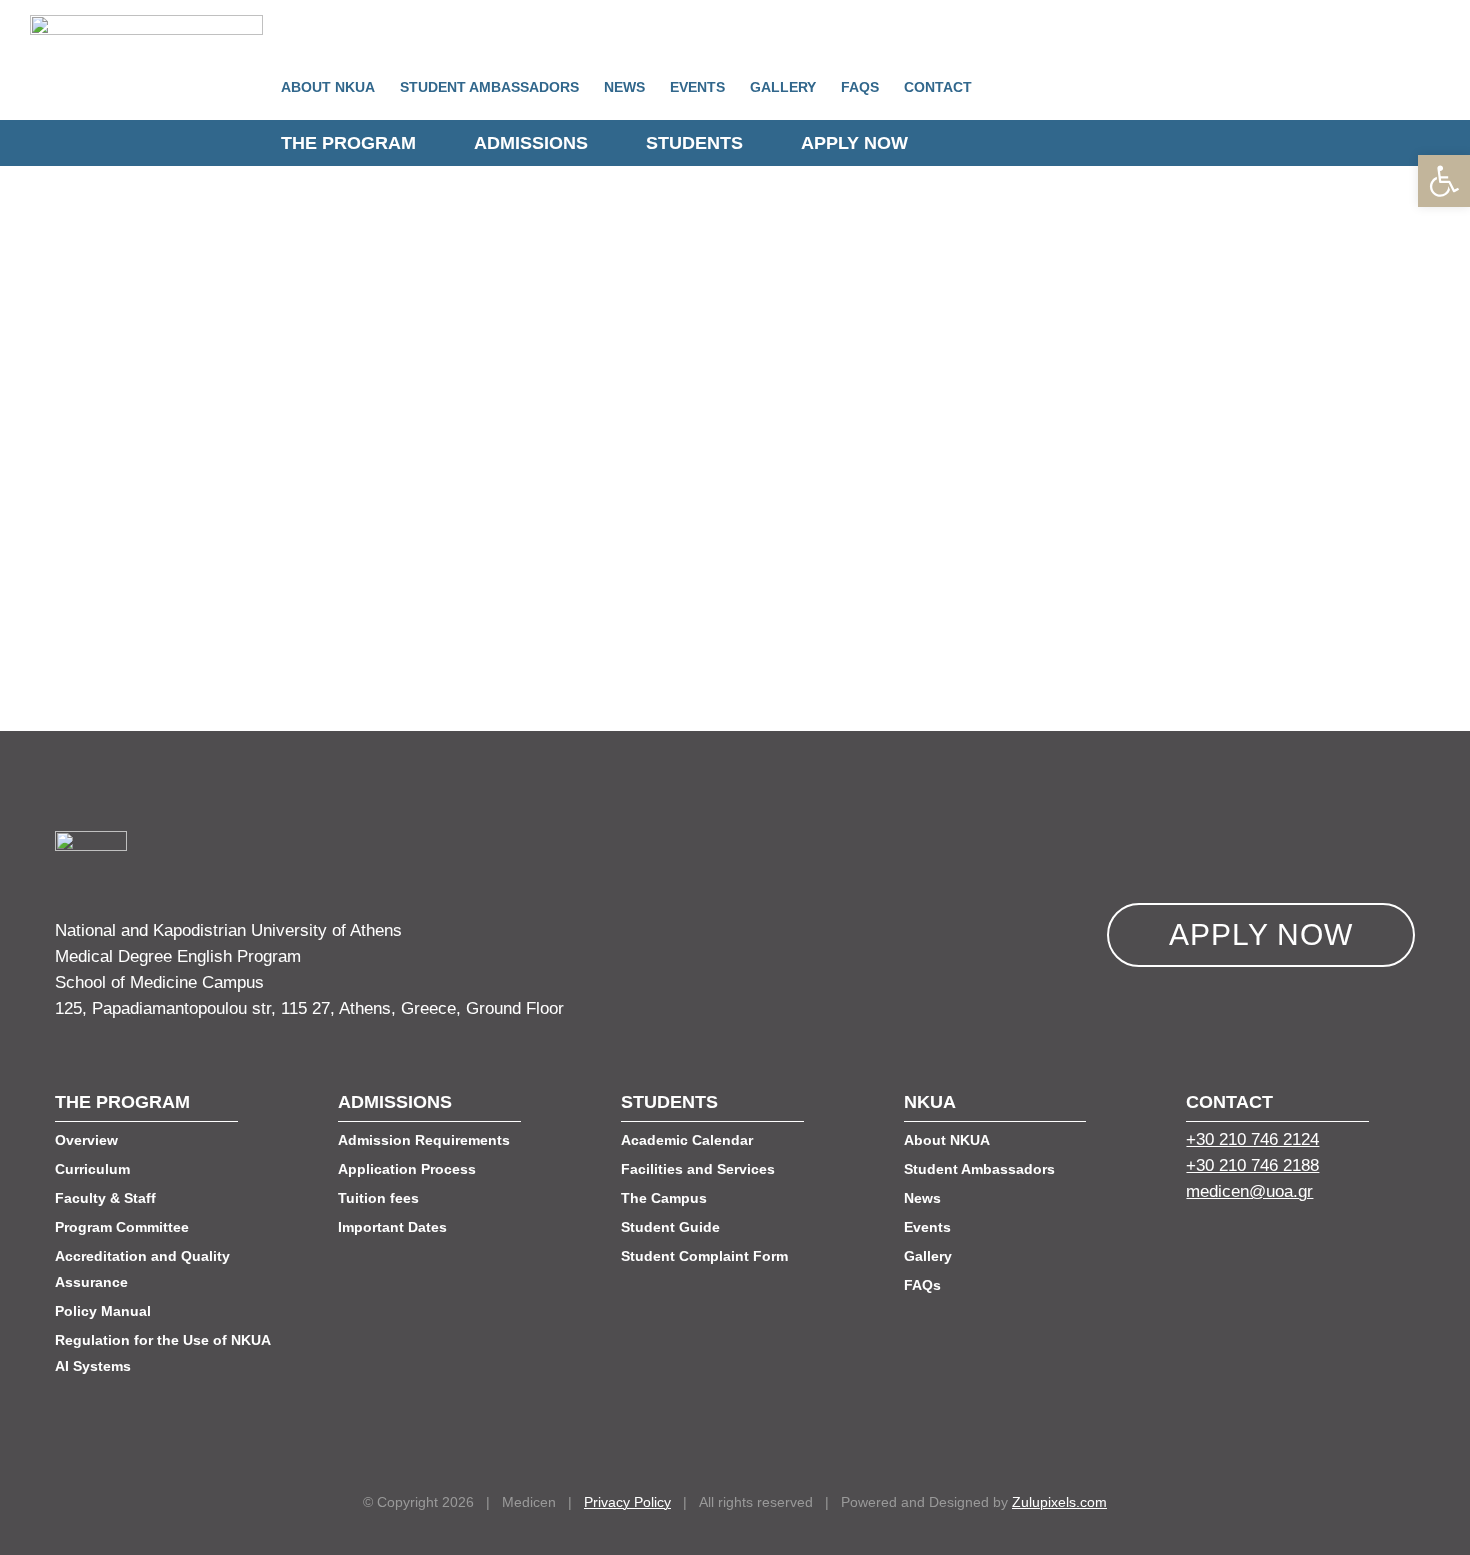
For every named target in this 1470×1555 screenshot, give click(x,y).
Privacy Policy (627, 1502)
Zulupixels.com (1059, 1502)
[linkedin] (1266, 1245)
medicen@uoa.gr (1249, 1191)
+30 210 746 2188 (1252, 1165)
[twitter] (1230, 1245)
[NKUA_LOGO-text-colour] (146, 23)
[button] (1444, 181)
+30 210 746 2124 (1252, 1139)
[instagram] (1302, 1245)
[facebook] (1194, 1245)
